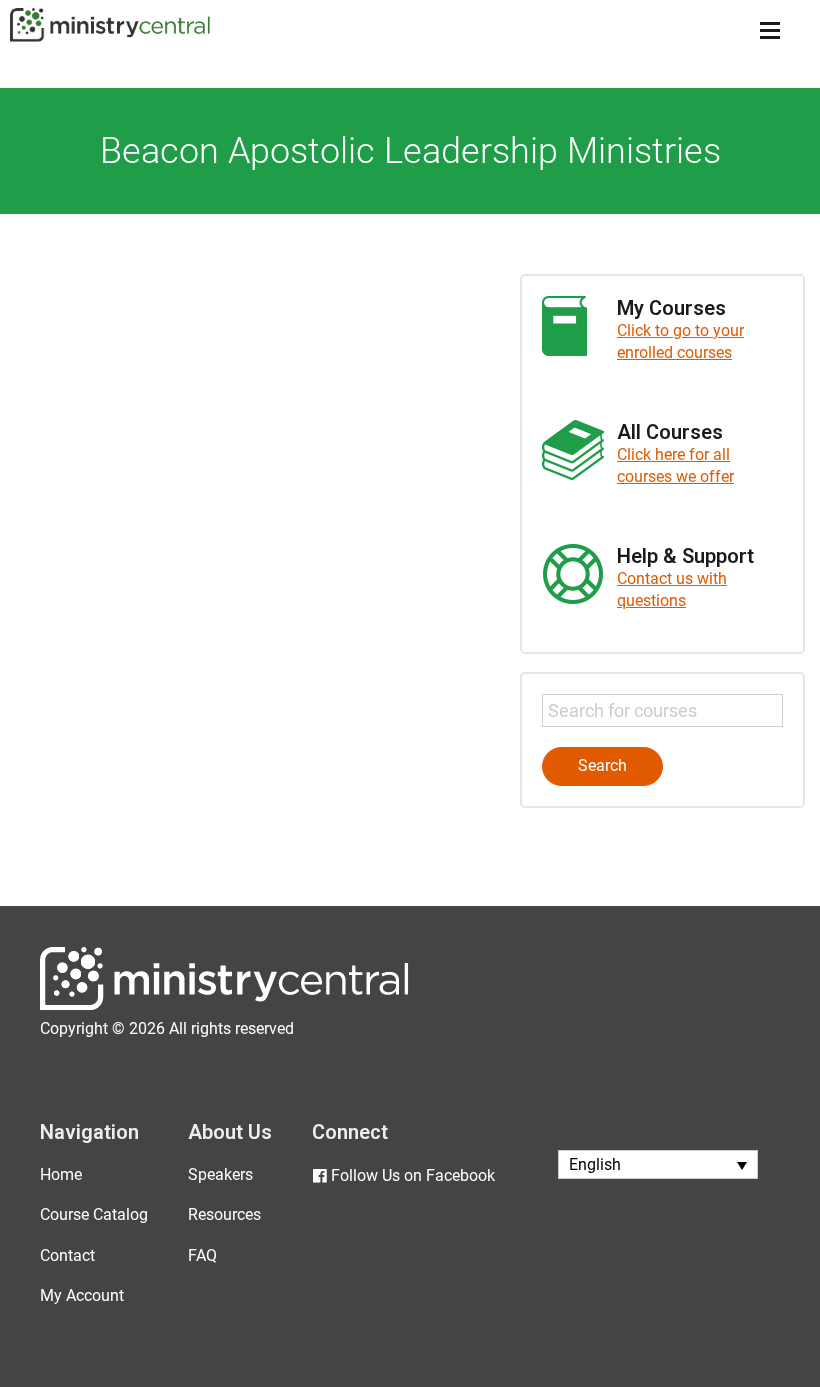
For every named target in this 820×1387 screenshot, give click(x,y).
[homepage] (224, 1005)
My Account (82, 1295)
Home (61, 1174)
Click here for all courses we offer (675, 465)
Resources (224, 1214)
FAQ (202, 1255)
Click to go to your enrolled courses (680, 341)
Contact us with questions (672, 589)
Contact (67, 1255)
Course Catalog (94, 1214)
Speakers (220, 1174)
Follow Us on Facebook (413, 1175)
